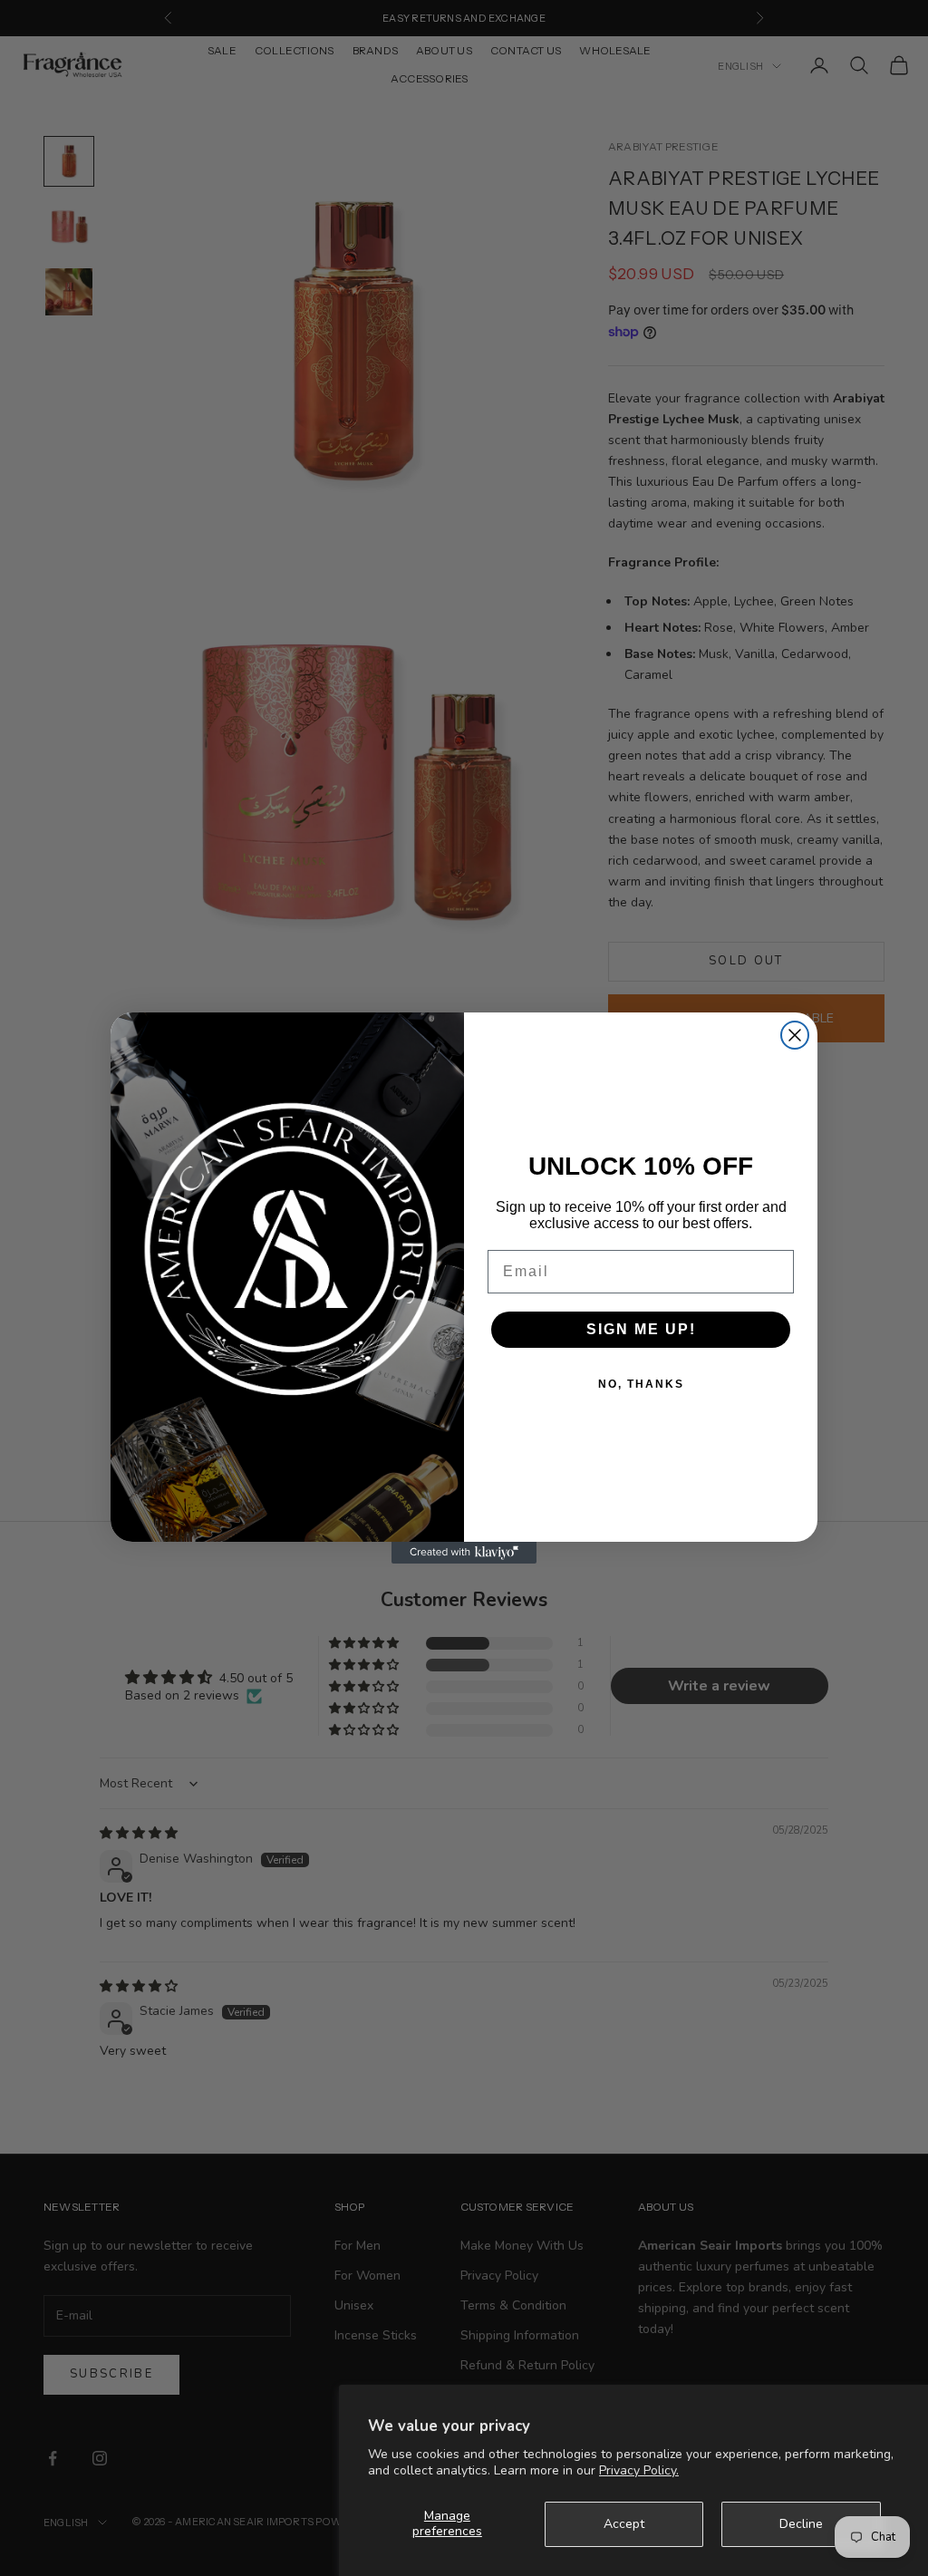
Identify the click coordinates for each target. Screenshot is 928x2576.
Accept (624, 2524)
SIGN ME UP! (641, 1329)
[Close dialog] (795, 1035)
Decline (801, 2524)
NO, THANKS (641, 1384)
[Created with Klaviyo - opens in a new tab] (464, 1553)
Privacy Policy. (639, 2470)
